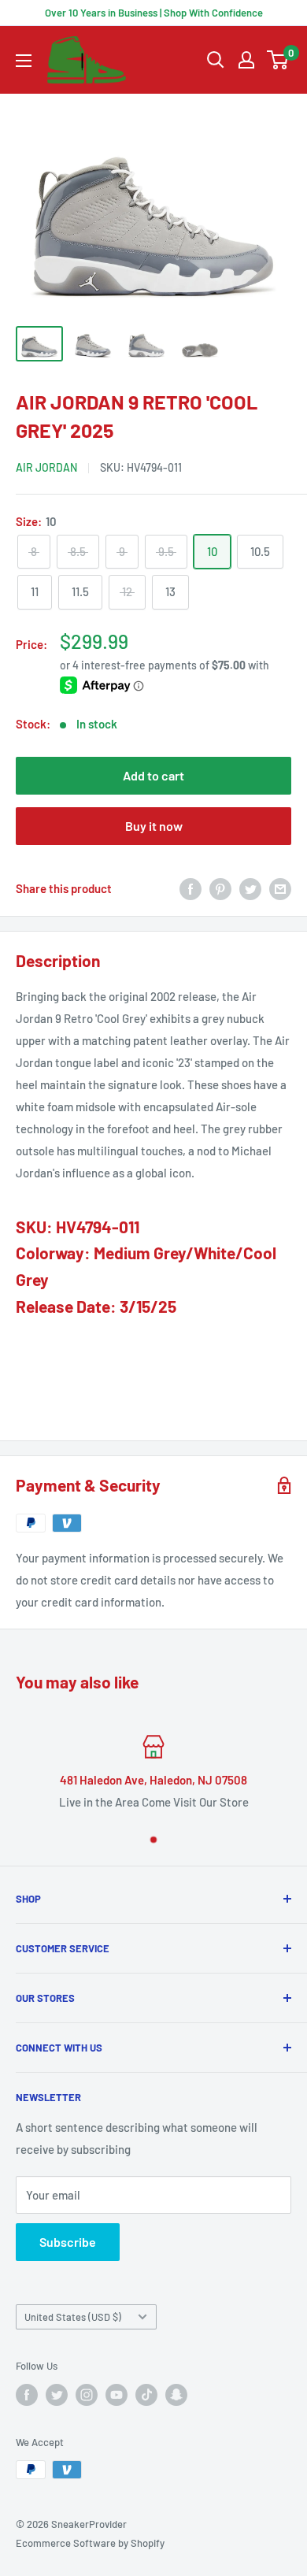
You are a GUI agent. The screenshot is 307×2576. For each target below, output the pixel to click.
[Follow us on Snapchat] (176, 2395)
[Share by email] (280, 888)
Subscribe (68, 2242)
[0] (278, 60)
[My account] (246, 60)
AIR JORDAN (46, 467)
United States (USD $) (73, 2317)
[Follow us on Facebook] (27, 2395)
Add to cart (153, 775)
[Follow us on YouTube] (117, 2395)
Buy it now (154, 826)
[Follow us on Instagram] (87, 2395)
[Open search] (216, 60)
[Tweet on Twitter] (250, 888)
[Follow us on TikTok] (146, 2395)
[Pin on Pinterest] (220, 888)
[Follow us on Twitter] (57, 2395)
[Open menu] (24, 61)
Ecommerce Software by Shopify (90, 2543)
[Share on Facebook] (190, 888)
